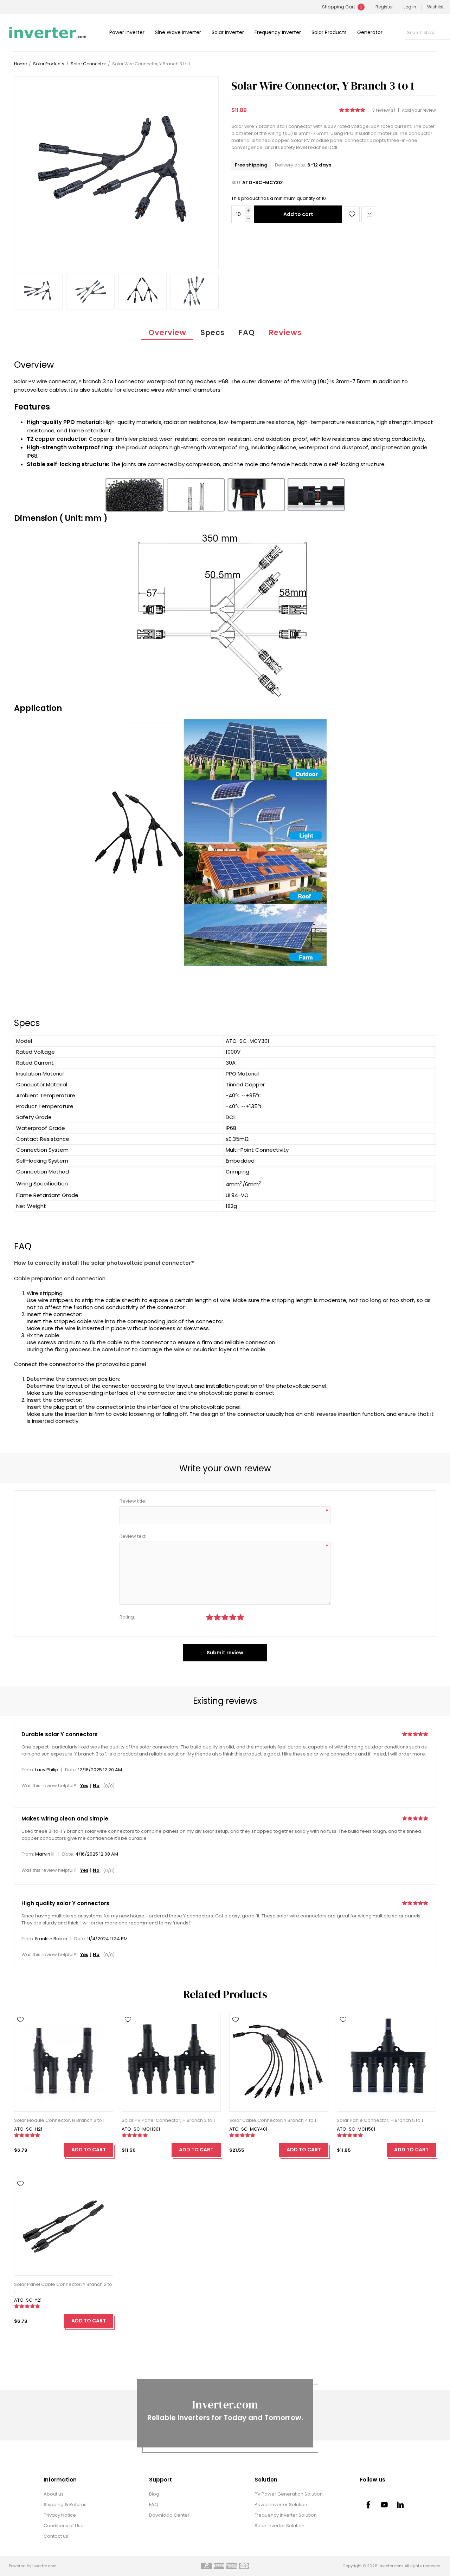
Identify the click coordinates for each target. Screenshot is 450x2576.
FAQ (247, 332)
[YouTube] (384, 2505)
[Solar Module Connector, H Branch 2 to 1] (64, 2062)
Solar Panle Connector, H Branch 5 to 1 (380, 2120)
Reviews (285, 332)
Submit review (225, 1653)
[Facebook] (368, 2505)
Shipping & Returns (65, 2505)
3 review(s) (384, 110)
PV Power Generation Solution (289, 2494)
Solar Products (329, 32)
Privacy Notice (60, 2515)
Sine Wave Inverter (178, 32)
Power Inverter (127, 32)
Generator (370, 32)
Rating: (127, 1617)
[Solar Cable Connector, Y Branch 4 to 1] (279, 2062)
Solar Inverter (228, 32)
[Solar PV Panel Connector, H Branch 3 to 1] (171, 2062)
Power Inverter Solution (281, 2505)
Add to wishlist (352, 214)
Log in (410, 7)
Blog (154, 2494)
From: (28, 1770)
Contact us (56, 2536)
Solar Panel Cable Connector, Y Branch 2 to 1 (63, 2288)
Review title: (133, 1501)
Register (384, 7)
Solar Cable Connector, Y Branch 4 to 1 (273, 2120)
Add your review (419, 110)
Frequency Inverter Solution (286, 2515)
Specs (213, 332)
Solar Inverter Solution (279, 2526)
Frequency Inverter (278, 32)
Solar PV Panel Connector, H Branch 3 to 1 (168, 2120)
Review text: (133, 1536)
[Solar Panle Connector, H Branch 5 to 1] (386, 2062)
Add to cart (298, 214)
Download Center (169, 2515)
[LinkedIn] (400, 2505)
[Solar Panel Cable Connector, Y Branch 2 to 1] (64, 2226)
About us (54, 2494)
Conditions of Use (64, 2526)
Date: (71, 1770)
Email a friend (369, 214)
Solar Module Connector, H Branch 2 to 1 (59, 2120)
